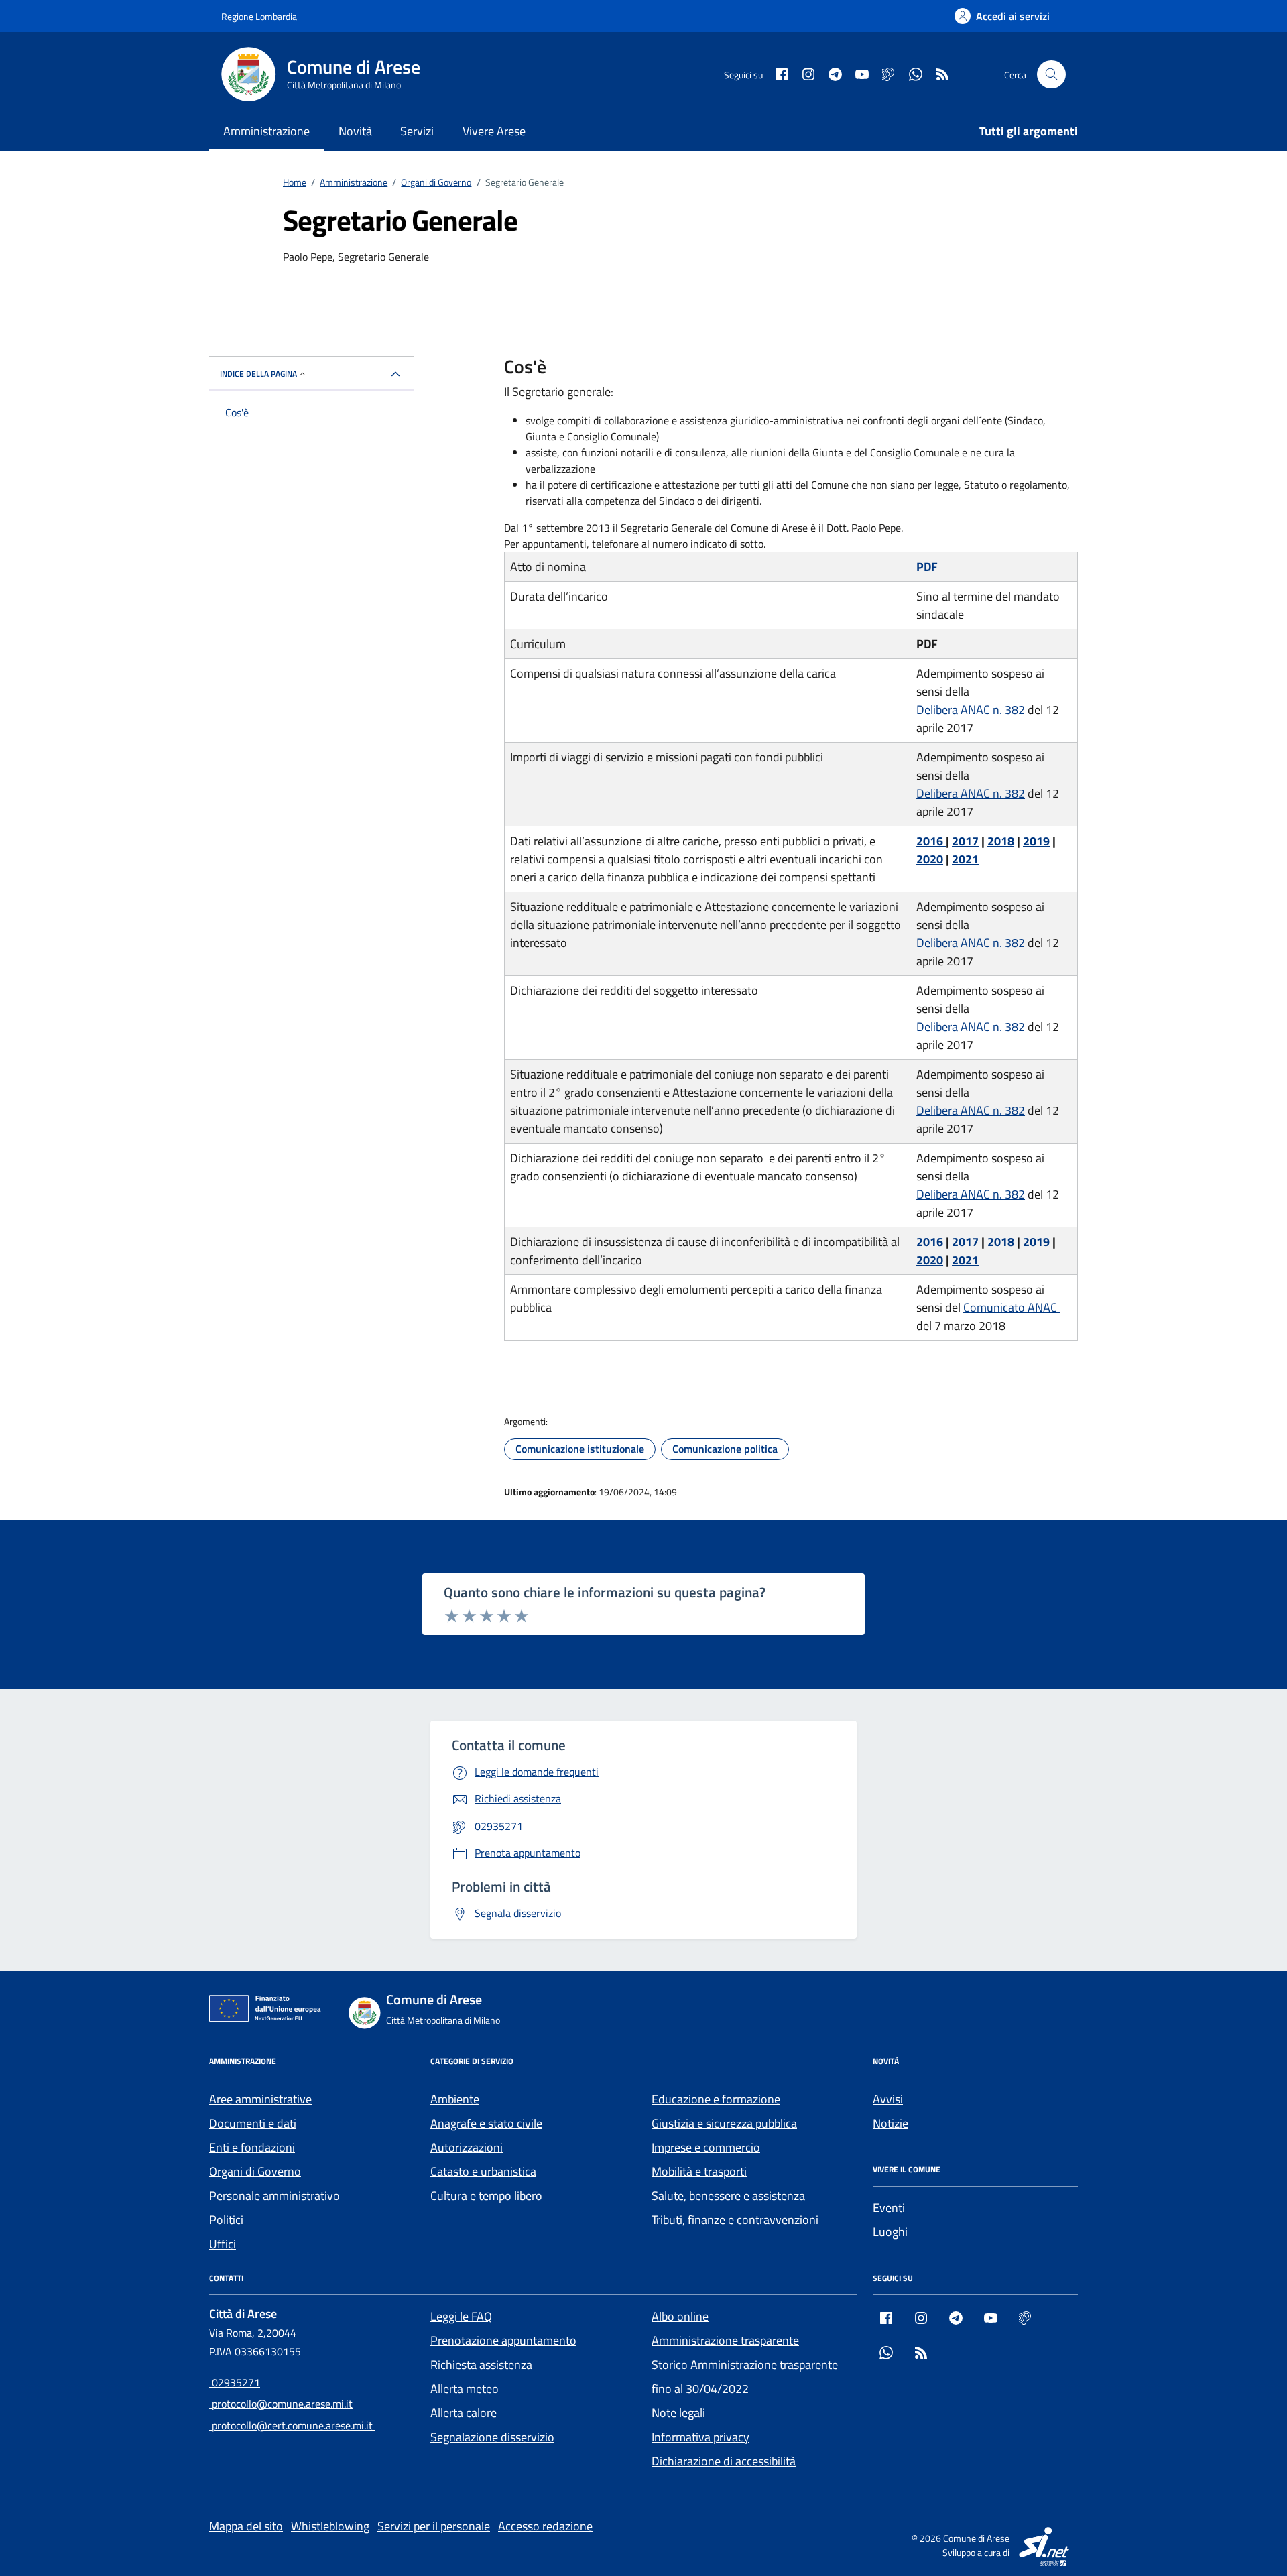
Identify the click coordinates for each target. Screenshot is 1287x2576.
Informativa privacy (700, 2437)
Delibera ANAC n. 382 (971, 710)
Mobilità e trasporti (699, 2171)
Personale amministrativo (274, 2196)
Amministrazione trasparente (725, 2340)
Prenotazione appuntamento (503, 2340)
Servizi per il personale (434, 2526)
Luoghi (890, 2232)
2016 (931, 841)
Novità (355, 131)
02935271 (235, 2382)
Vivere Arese (494, 131)
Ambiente (455, 2099)
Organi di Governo (255, 2171)
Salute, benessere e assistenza (728, 2196)
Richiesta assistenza (481, 2365)
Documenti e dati (253, 2123)
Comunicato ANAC (1012, 1307)
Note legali (678, 2413)
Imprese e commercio (706, 2147)
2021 (965, 859)
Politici (226, 2220)
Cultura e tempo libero (486, 2196)
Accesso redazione (545, 2526)
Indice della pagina (258, 374)
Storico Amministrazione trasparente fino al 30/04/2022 (745, 2377)
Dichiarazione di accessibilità (724, 2461)
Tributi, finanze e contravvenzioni (735, 2220)
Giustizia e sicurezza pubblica (724, 2123)
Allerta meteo (465, 2389)
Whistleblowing (330, 2526)
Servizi (417, 131)
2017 (965, 841)
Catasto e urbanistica (483, 2171)
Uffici (223, 2244)
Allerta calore (464, 2413)
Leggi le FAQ (461, 2316)
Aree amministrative (260, 2099)
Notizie (891, 2123)
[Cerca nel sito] (1051, 75)
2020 (930, 859)
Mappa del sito (246, 2526)
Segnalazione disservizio (492, 2437)
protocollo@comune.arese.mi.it (281, 2404)
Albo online (680, 2316)
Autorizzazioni (467, 2147)
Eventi (889, 2208)
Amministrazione (266, 131)
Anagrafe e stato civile (486, 2123)
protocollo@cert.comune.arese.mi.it (292, 2425)
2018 (1001, 841)
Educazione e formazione (716, 2099)
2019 (1036, 841)
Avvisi (888, 2099)
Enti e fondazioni (252, 2147)
